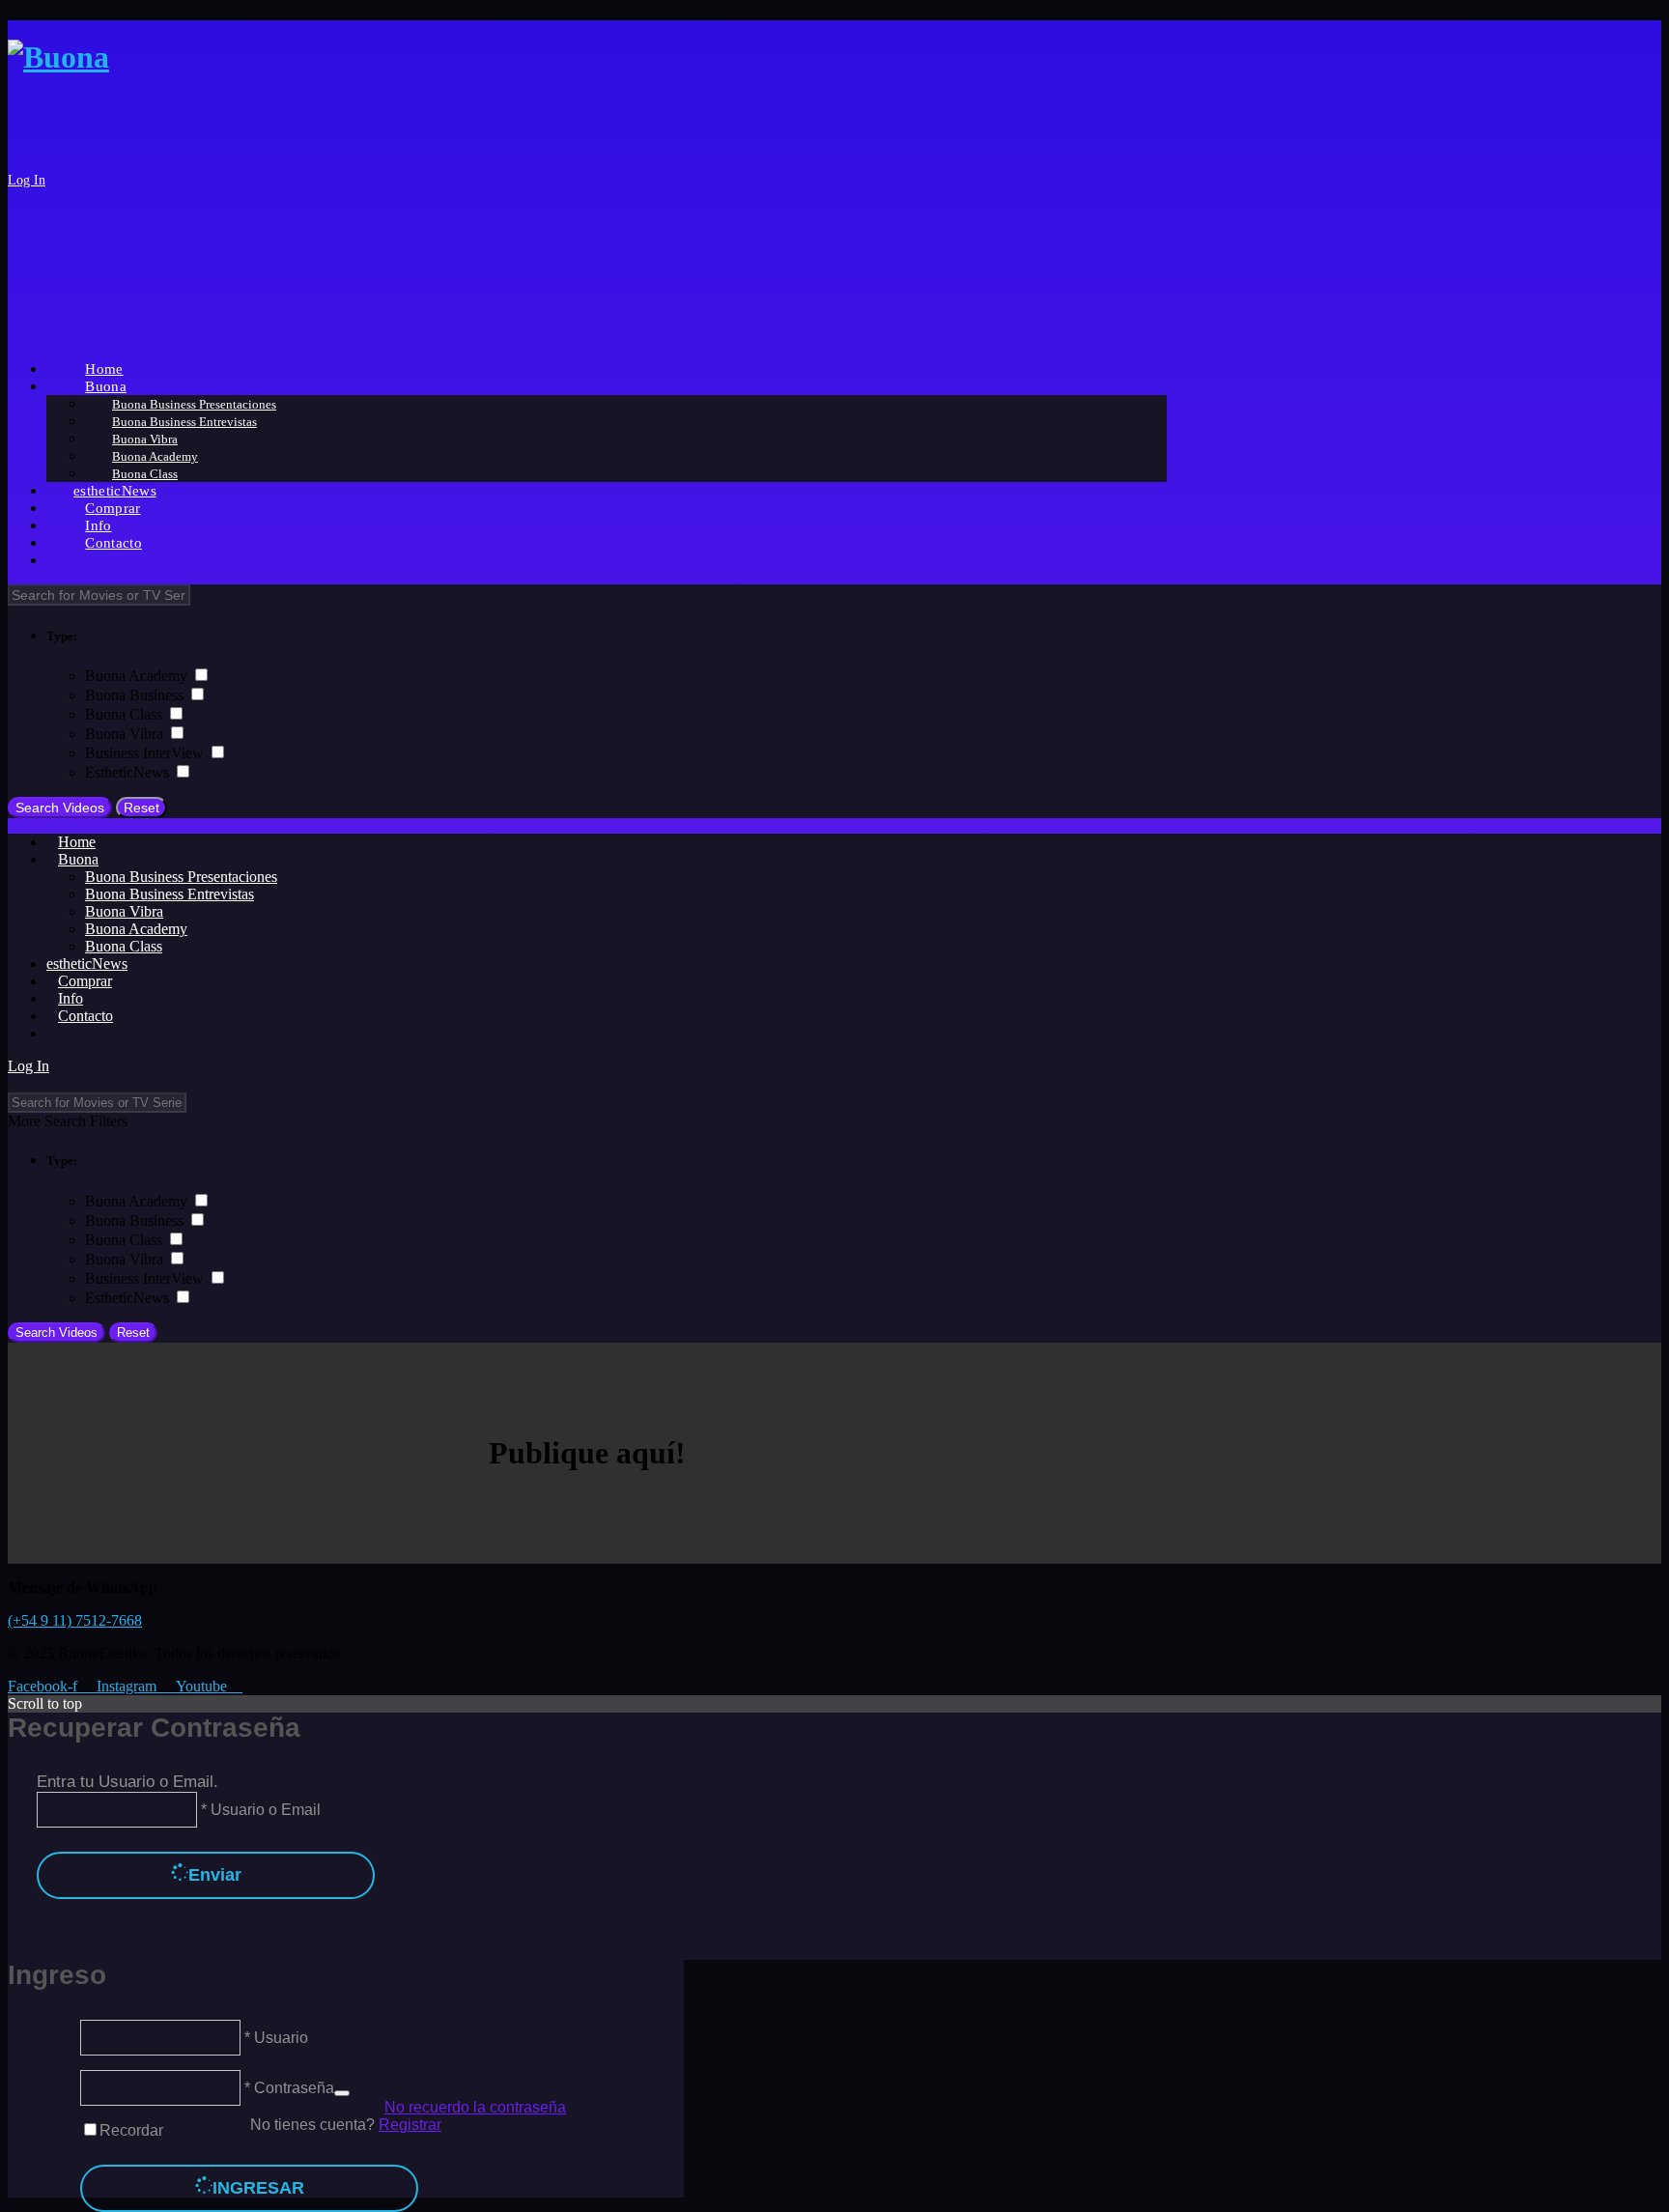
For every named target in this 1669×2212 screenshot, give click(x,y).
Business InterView (146, 753)
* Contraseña (287, 2088)
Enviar (215, 1875)
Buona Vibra (126, 734)
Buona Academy (138, 676)
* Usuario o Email (259, 1810)
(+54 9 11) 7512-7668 (75, 1620)
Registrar (410, 2125)
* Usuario (274, 2038)
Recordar (131, 2130)
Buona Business (136, 695)
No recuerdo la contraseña (475, 2107)
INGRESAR (258, 2188)
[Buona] (58, 57)
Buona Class (126, 714)
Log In (27, 180)
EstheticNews (129, 772)
